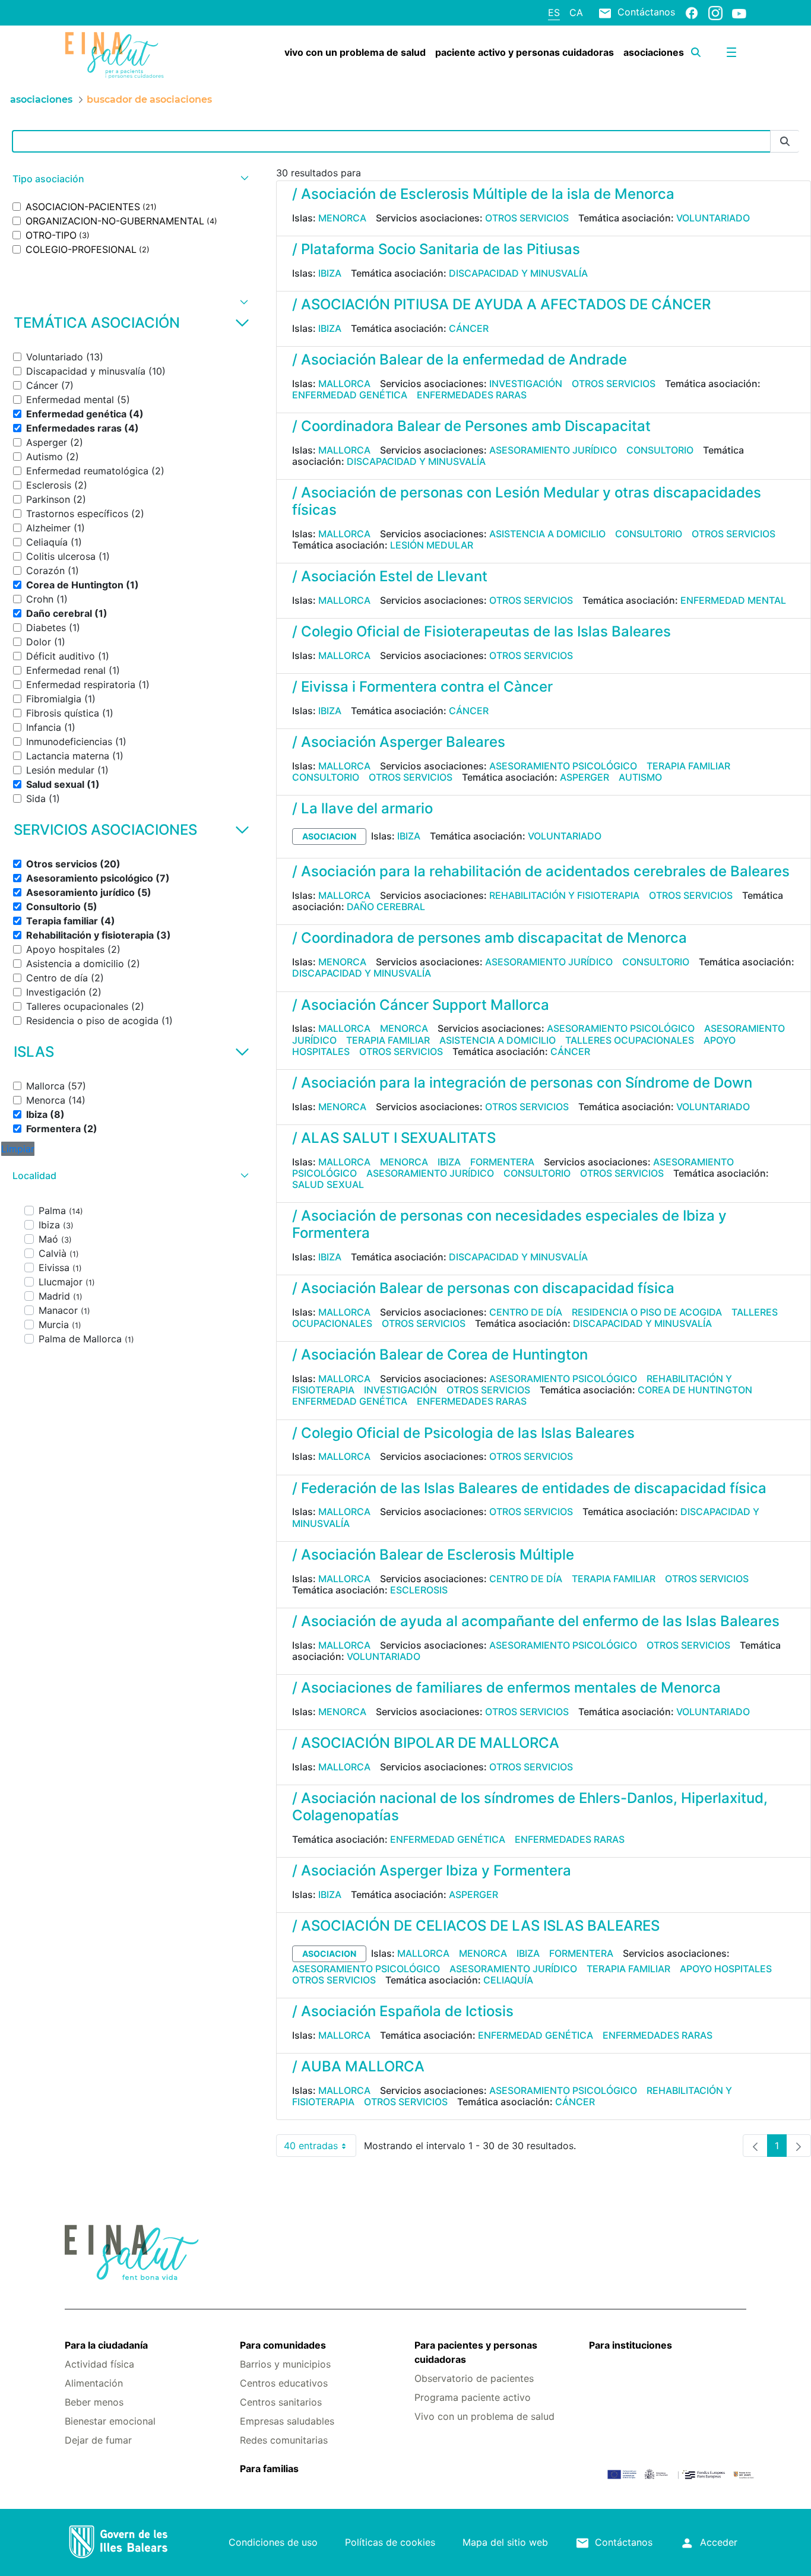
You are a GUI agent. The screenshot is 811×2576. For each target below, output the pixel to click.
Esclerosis (419, 1590)
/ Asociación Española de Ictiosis (403, 2011)
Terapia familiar (688, 766)
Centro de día (526, 1312)
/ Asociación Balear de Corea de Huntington (440, 1354)
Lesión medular (432, 545)
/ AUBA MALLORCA (358, 2066)
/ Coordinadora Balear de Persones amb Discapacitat (471, 426)
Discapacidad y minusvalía (518, 273)
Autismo (640, 777)
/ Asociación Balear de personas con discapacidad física (483, 1288)
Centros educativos (284, 2383)
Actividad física (99, 2364)
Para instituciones (631, 2345)
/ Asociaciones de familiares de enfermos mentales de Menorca (506, 1688)
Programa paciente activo (473, 2397)
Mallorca (344, 384)
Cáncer (469, 328)
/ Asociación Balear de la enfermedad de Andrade (460, 359)
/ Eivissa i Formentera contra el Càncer (422, 687)
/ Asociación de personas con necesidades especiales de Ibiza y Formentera (509, 1224)
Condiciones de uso (273, 2542)
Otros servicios (527, 218)
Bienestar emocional (110, 2421)
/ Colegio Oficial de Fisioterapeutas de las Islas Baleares (481, 631)
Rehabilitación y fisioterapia (564, 895)
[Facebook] (692, 12)
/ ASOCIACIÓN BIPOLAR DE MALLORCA (426, 1743)
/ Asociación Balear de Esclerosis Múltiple (433, 1555)
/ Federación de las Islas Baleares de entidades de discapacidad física (529, 1488)
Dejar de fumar (98, 2440)
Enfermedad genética (350, 395)
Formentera (502, 1162)
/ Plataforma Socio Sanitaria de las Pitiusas (436, 249)
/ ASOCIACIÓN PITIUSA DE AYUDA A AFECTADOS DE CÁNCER (501, 304)
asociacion (329, 836)
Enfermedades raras (472, 395)
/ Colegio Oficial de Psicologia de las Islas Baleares (463, 1433)
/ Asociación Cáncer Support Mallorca (421, 1005)
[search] (696, 52)
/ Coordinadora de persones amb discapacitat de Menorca (490, 938)
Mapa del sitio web (505, 2542)
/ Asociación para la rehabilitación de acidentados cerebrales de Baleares (541, 871)
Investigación (526, 384)
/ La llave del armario (362, 808)
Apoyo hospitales (726, 1969)
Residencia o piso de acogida (647, 1312)
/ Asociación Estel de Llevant (390, 576)
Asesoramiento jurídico (553, 450)
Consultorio (660, 450)
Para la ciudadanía (106, 2345)
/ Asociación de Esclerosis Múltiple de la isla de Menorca (483, 194)
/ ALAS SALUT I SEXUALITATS (394, 1138)
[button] (129, 179)
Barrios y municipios (285, 2364)
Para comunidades (283, 2345)
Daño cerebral (386, 907)
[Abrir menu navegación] (731, 52)
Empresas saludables (287, 2421)
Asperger (585, 777)
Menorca (342, 218)
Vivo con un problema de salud (484, 2416)
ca (576, 12)
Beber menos (94, 2402)
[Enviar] (785, 142)
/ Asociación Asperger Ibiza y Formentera (432, 1870)
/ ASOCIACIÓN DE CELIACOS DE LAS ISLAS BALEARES (476, 1926)
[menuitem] (355, 52)
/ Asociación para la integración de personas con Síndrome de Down (522, 1083)
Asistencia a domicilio (547, 534)
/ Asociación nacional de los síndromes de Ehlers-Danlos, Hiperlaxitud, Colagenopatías (530, 1807)
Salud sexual (328, 1184)
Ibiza (330, 273)
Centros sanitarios (281, 2402)
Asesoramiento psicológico (563, 766)
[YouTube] (739, 13)
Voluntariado (713, 218)
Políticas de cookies (390, 2542)
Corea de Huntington (695, 1390)
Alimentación (94, 2383)
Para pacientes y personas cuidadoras (476, 2352)
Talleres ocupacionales (630, 1040)
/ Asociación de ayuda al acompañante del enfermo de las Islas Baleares (536, 1621)
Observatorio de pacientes (474, 2378)
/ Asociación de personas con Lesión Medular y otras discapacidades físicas (527, 501)
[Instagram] (715, 12)
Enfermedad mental (733, 600)
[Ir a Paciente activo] (121, 55)
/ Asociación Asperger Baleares (399, 742)
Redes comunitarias (284, 2440)
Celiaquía (508, 1980)
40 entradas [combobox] (320, 2148)
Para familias (269, 2469)
